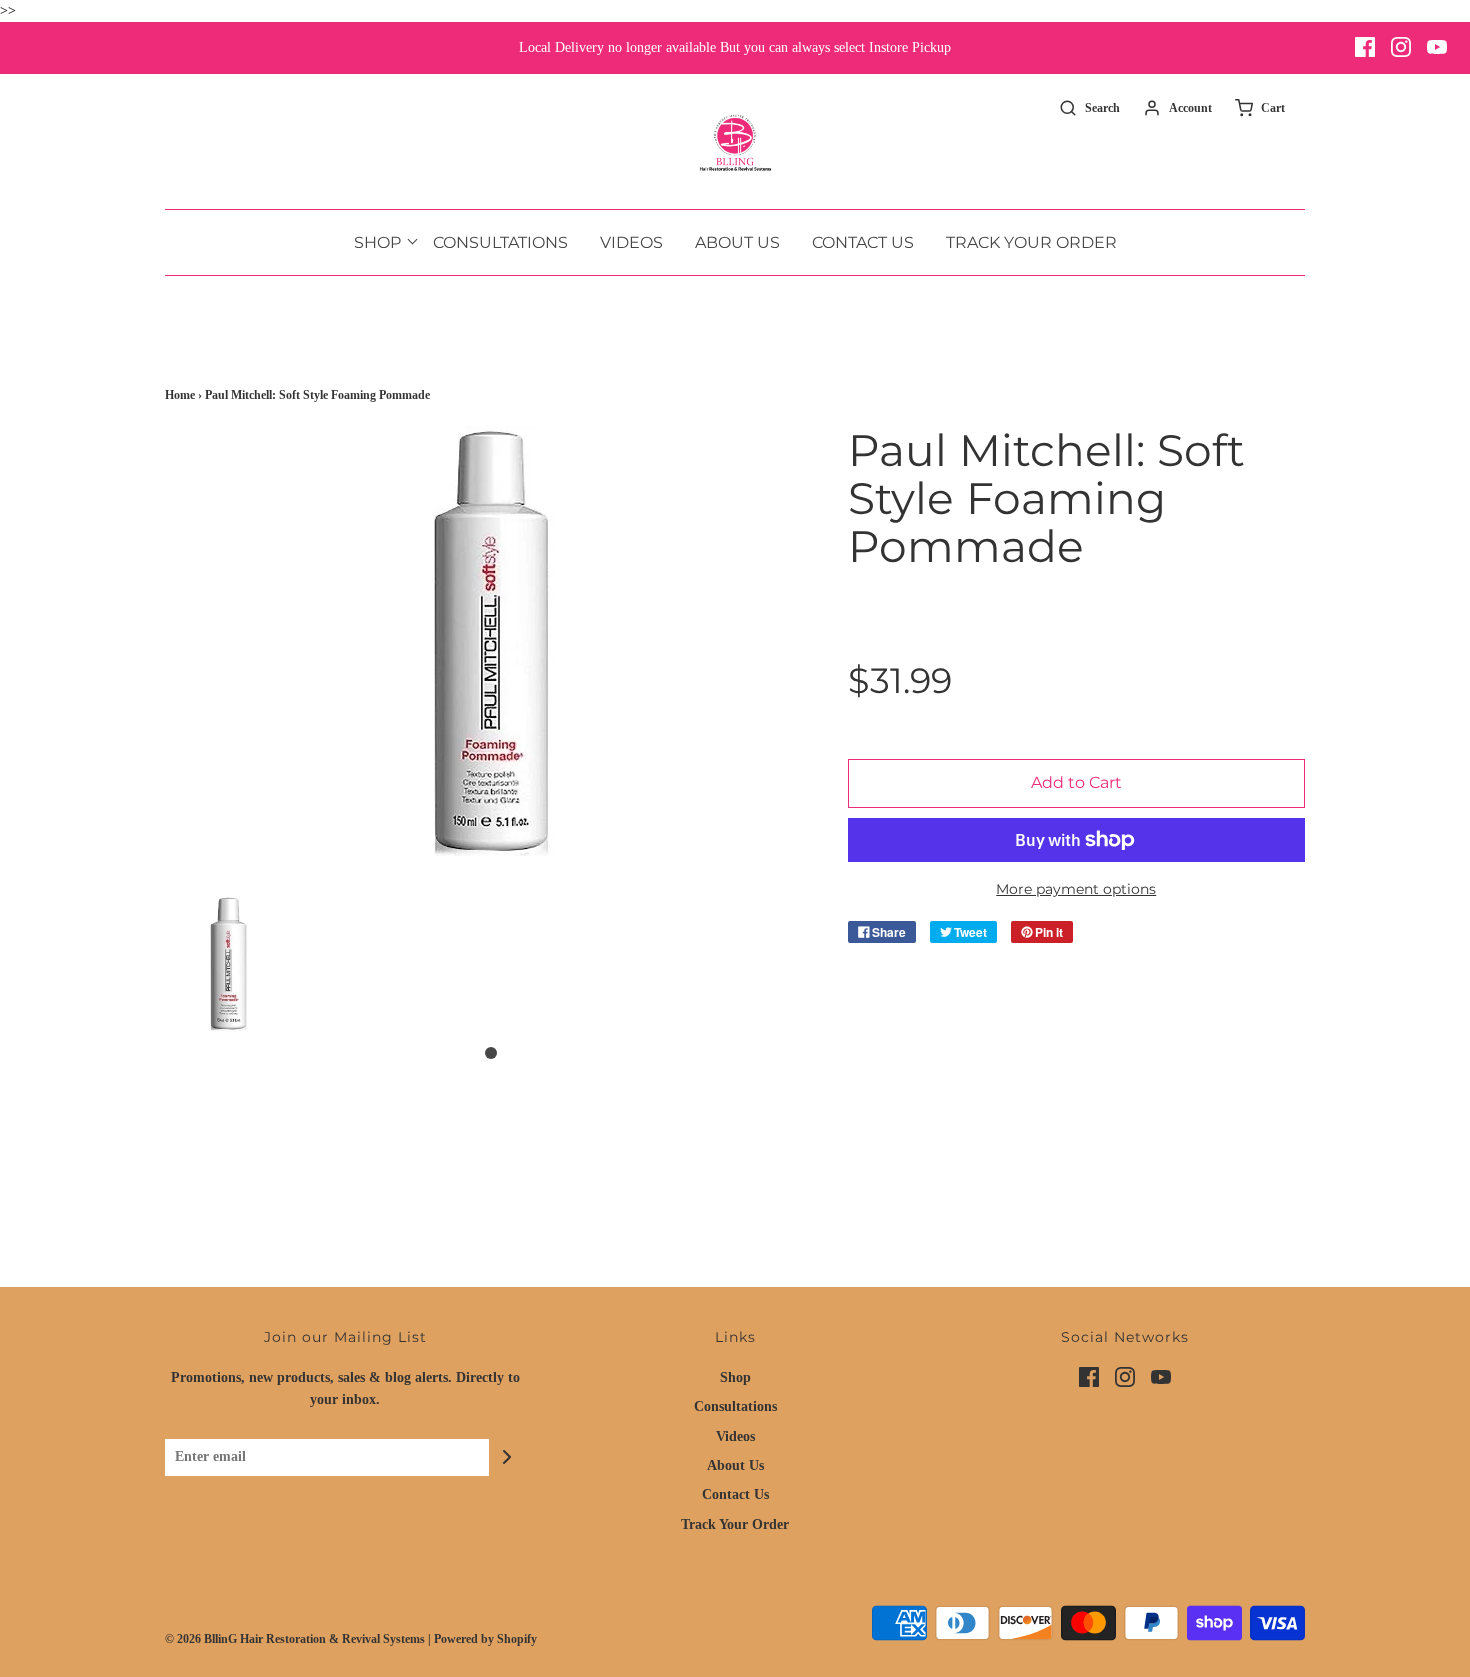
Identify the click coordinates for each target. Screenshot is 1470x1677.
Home (180, 395)
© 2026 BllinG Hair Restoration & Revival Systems (295, 1639)
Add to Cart (1076, 782)
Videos (631, 242)
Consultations (500, 242)
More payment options (1076, 889)
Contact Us (863, 242)
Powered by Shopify (485, 1639)
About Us (737, 242)
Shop (735, 1377)
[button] (228, 963)
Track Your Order (1031, 242)
